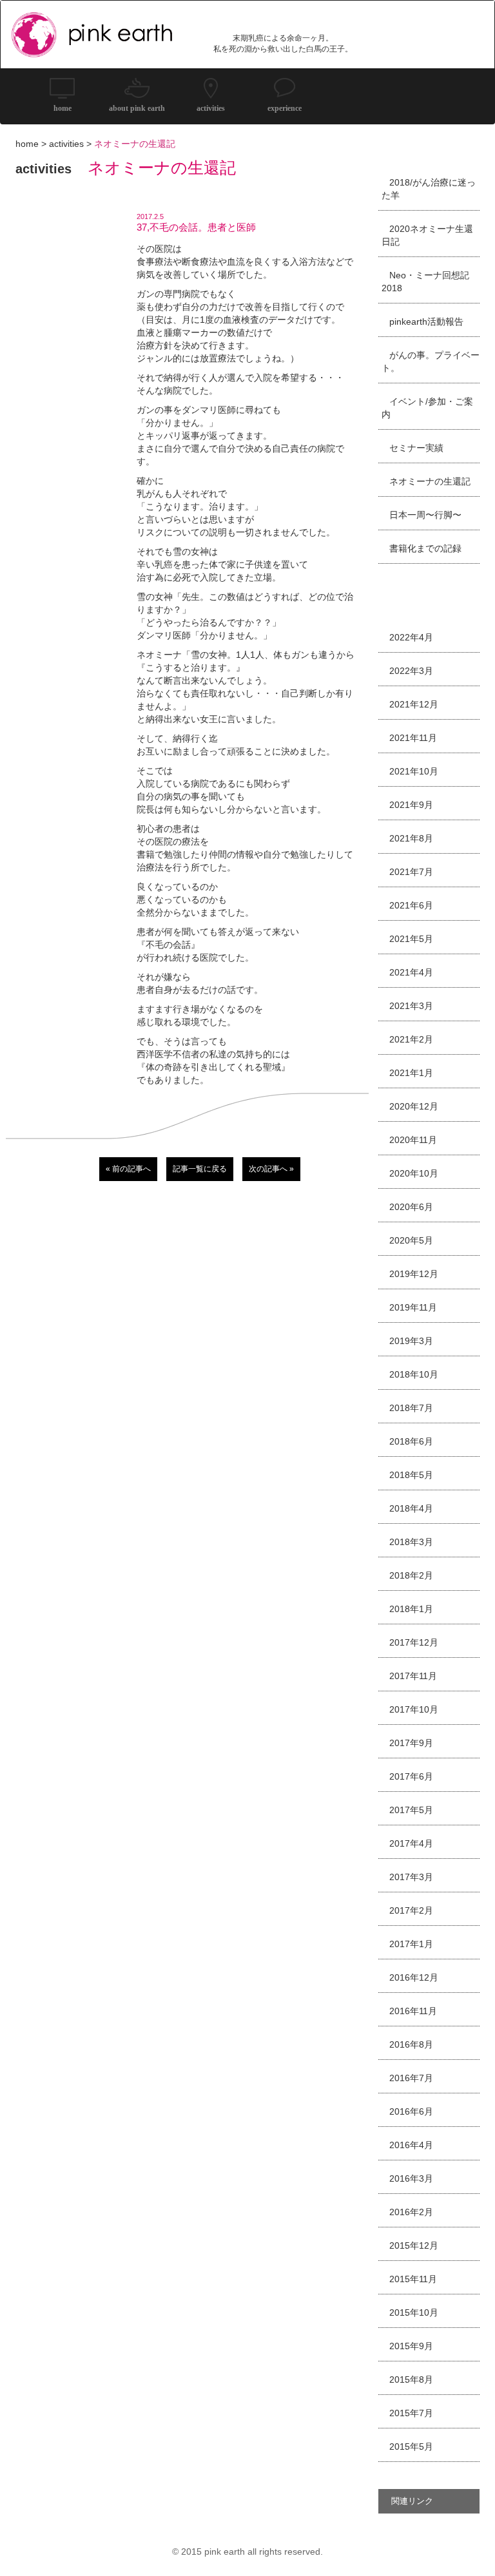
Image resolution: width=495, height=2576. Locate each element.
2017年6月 (411, 1776)
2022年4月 (411, 637)
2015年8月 (411, 2379)
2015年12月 (414, 2245)
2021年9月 (411, 805)
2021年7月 (411, 872)
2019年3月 (411, 1341)
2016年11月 (413, 2011)
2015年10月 (414, 2312)
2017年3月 (411, 1877)
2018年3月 (411, 1542)
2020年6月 (411, 1207)
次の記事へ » (271, 1169)
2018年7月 (411, 1408)
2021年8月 (411, 838)
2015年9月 (411, 2346)
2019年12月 (414, 1274)
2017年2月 (411, 1910)
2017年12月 (414, 1642)
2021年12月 (414, 704)
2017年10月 (414, 1709)
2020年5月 (411, 1240)
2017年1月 (411, 1944)
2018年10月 (414, 1374)
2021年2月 (411, 1039)
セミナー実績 (416, 448)
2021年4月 (411, 972)
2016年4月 (411, 2145)
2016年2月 (411, 2212)
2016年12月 (414, 1977)
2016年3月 (411, 2178)
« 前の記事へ (128, 1169)
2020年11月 (413, 1140)
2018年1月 (411, 1609)
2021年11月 (413, 738)
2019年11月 (413, 1307)
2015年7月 (411, 2413)
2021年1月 (411, 1073)
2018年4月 (411, 1508)
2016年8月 (411, 2044)
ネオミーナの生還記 (430, 481)
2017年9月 (411, 1743)
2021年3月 (411, 1006)
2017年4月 (411, 1843)
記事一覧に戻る (200, 1169)
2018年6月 (411, 1441)
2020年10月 (414, 1173)
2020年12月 (414, 1106)
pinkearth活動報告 (426, 322)
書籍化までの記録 (425, 548)
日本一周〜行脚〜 (425, 515)
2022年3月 (411, 671)
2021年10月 (414, 771)
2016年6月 (411, 2111)
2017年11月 (413, 1676)
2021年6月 (411, 905)
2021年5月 (411, 939)
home (27, 144)
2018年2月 (411, 1575)
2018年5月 (411, 1475)
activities (66, 144)
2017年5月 (411, 1810)
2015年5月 (411, 2446)
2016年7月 (411, 2078)
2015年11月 (413, 2279)
